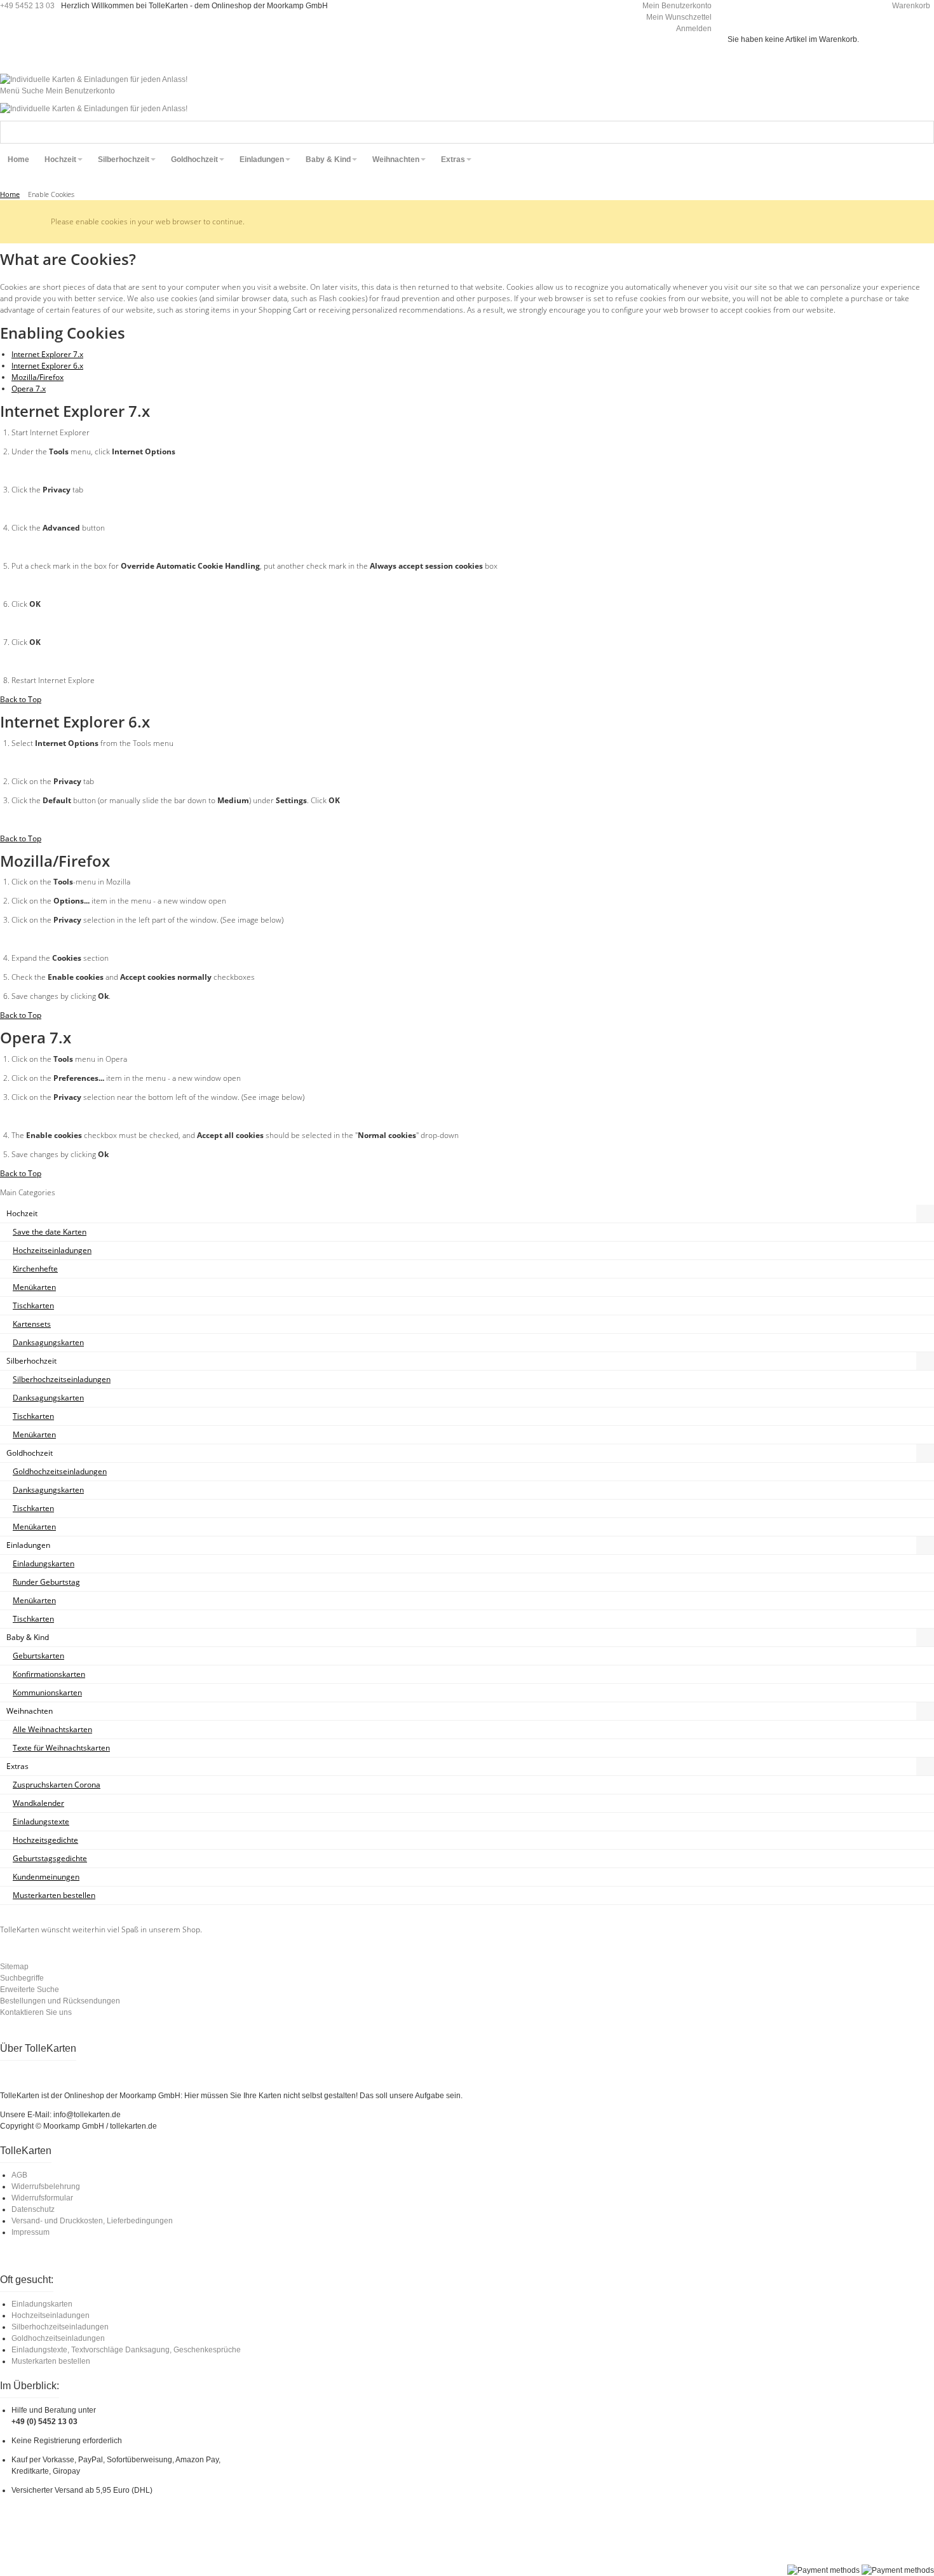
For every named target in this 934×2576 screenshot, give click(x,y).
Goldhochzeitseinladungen (58, 2338)
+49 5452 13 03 (27, 6)
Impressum (30, 2232)
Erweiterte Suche (30, 1990)
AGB (19, 2175)
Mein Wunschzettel (679, 17)
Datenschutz (33, 2209)
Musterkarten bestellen (51, 2361)
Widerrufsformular (42, 2198)
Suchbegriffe (22, 1978)
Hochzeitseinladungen (51, 2315)
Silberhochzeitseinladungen (60, 2327)
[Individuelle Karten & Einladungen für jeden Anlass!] (94, 79)
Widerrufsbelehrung (46, 2186)
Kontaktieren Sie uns (36, 2012)
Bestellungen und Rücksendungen (60, 2001)
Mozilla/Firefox (37, 377)
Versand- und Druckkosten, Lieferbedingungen (92, 2221)
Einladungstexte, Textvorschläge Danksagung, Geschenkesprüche (126, 2350)
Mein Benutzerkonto (677, 6)
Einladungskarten (42, 2304)
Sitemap (14, 1967)
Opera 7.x (29, 389)
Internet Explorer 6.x (47, 366)
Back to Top (21, 699)
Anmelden (694, 29)
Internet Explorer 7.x (47, 354)
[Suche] (923, 132)
